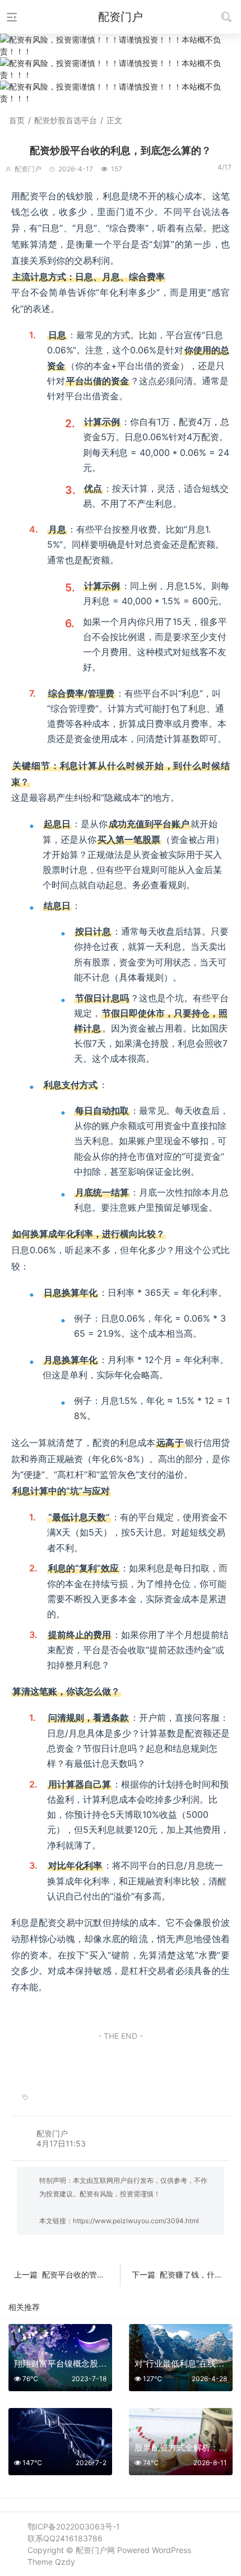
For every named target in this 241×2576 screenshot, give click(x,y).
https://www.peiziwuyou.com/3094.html (136, 2221)
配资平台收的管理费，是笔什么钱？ (105, 2274)
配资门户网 (95, 2550)
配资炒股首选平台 (66, 120)
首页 (17, 120)
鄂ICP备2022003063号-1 (74, 2526)
